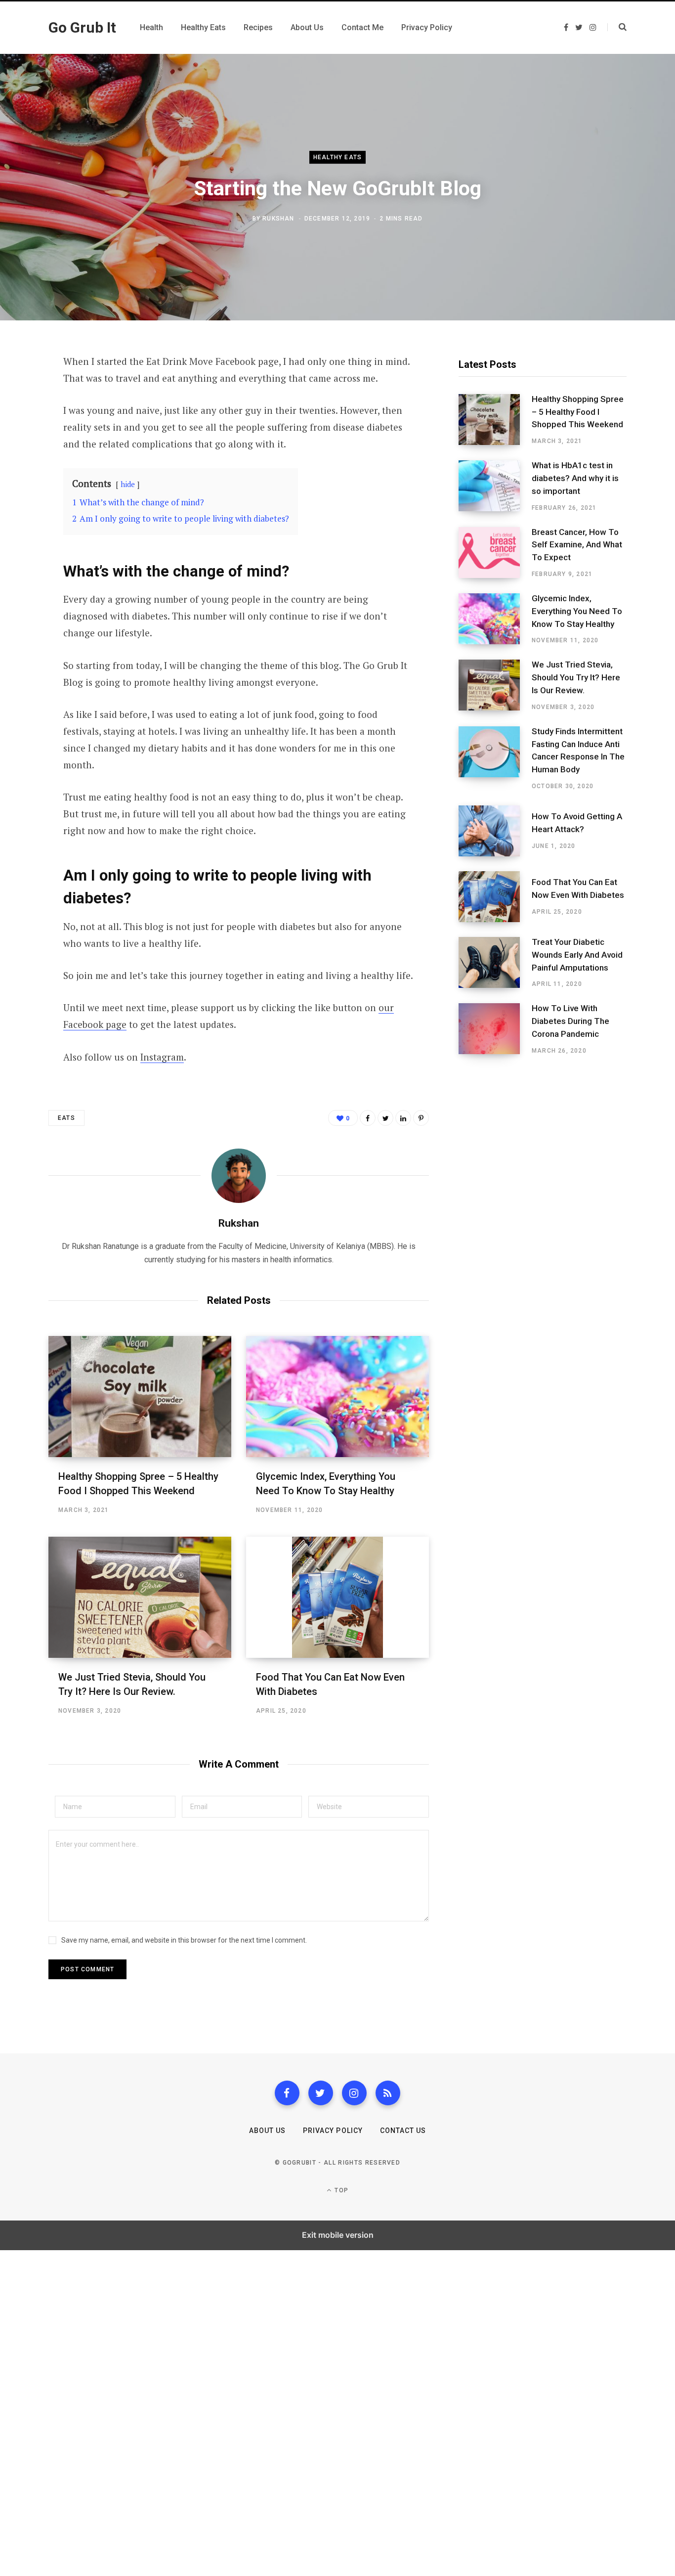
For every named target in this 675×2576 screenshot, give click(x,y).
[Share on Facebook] (23, 390)
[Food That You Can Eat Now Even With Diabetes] (337, 1597)
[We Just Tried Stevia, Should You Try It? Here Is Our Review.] (140, 1597)
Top (340, 2190)
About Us (267, 2131)
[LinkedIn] (403, 1118)
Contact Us (403, 2131)
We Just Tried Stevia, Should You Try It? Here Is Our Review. (576, 677)
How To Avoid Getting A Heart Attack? (577, 823)
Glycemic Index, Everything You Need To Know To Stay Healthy (577, 611)
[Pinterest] (23, 442)
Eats (66, 1118)
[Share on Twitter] (23, 416)
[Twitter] (321, 2093)
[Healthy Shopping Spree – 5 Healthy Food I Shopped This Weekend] (140, 1397)
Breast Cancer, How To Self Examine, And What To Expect (577, 545)
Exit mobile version (338, 2235)
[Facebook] (287, 2093)
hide (128, 484)
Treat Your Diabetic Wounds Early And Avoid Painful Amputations (577, 955)
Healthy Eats (337, 158)
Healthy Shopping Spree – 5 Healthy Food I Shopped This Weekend (578, 412)
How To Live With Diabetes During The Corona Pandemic (570, 1021)
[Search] (617, 27)
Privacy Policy (333, 2131)
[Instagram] (354, 2093)
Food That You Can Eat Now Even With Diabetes (578, 888)
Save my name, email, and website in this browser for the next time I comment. (184, 1940)
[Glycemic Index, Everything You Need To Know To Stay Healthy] (337, 1397)
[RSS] (388, 2093)
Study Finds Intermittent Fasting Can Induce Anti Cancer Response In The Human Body (578, 750)
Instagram (162, 1057)
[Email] (23, 468)
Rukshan (278, 219)
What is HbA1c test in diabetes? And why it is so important (575, 478)
